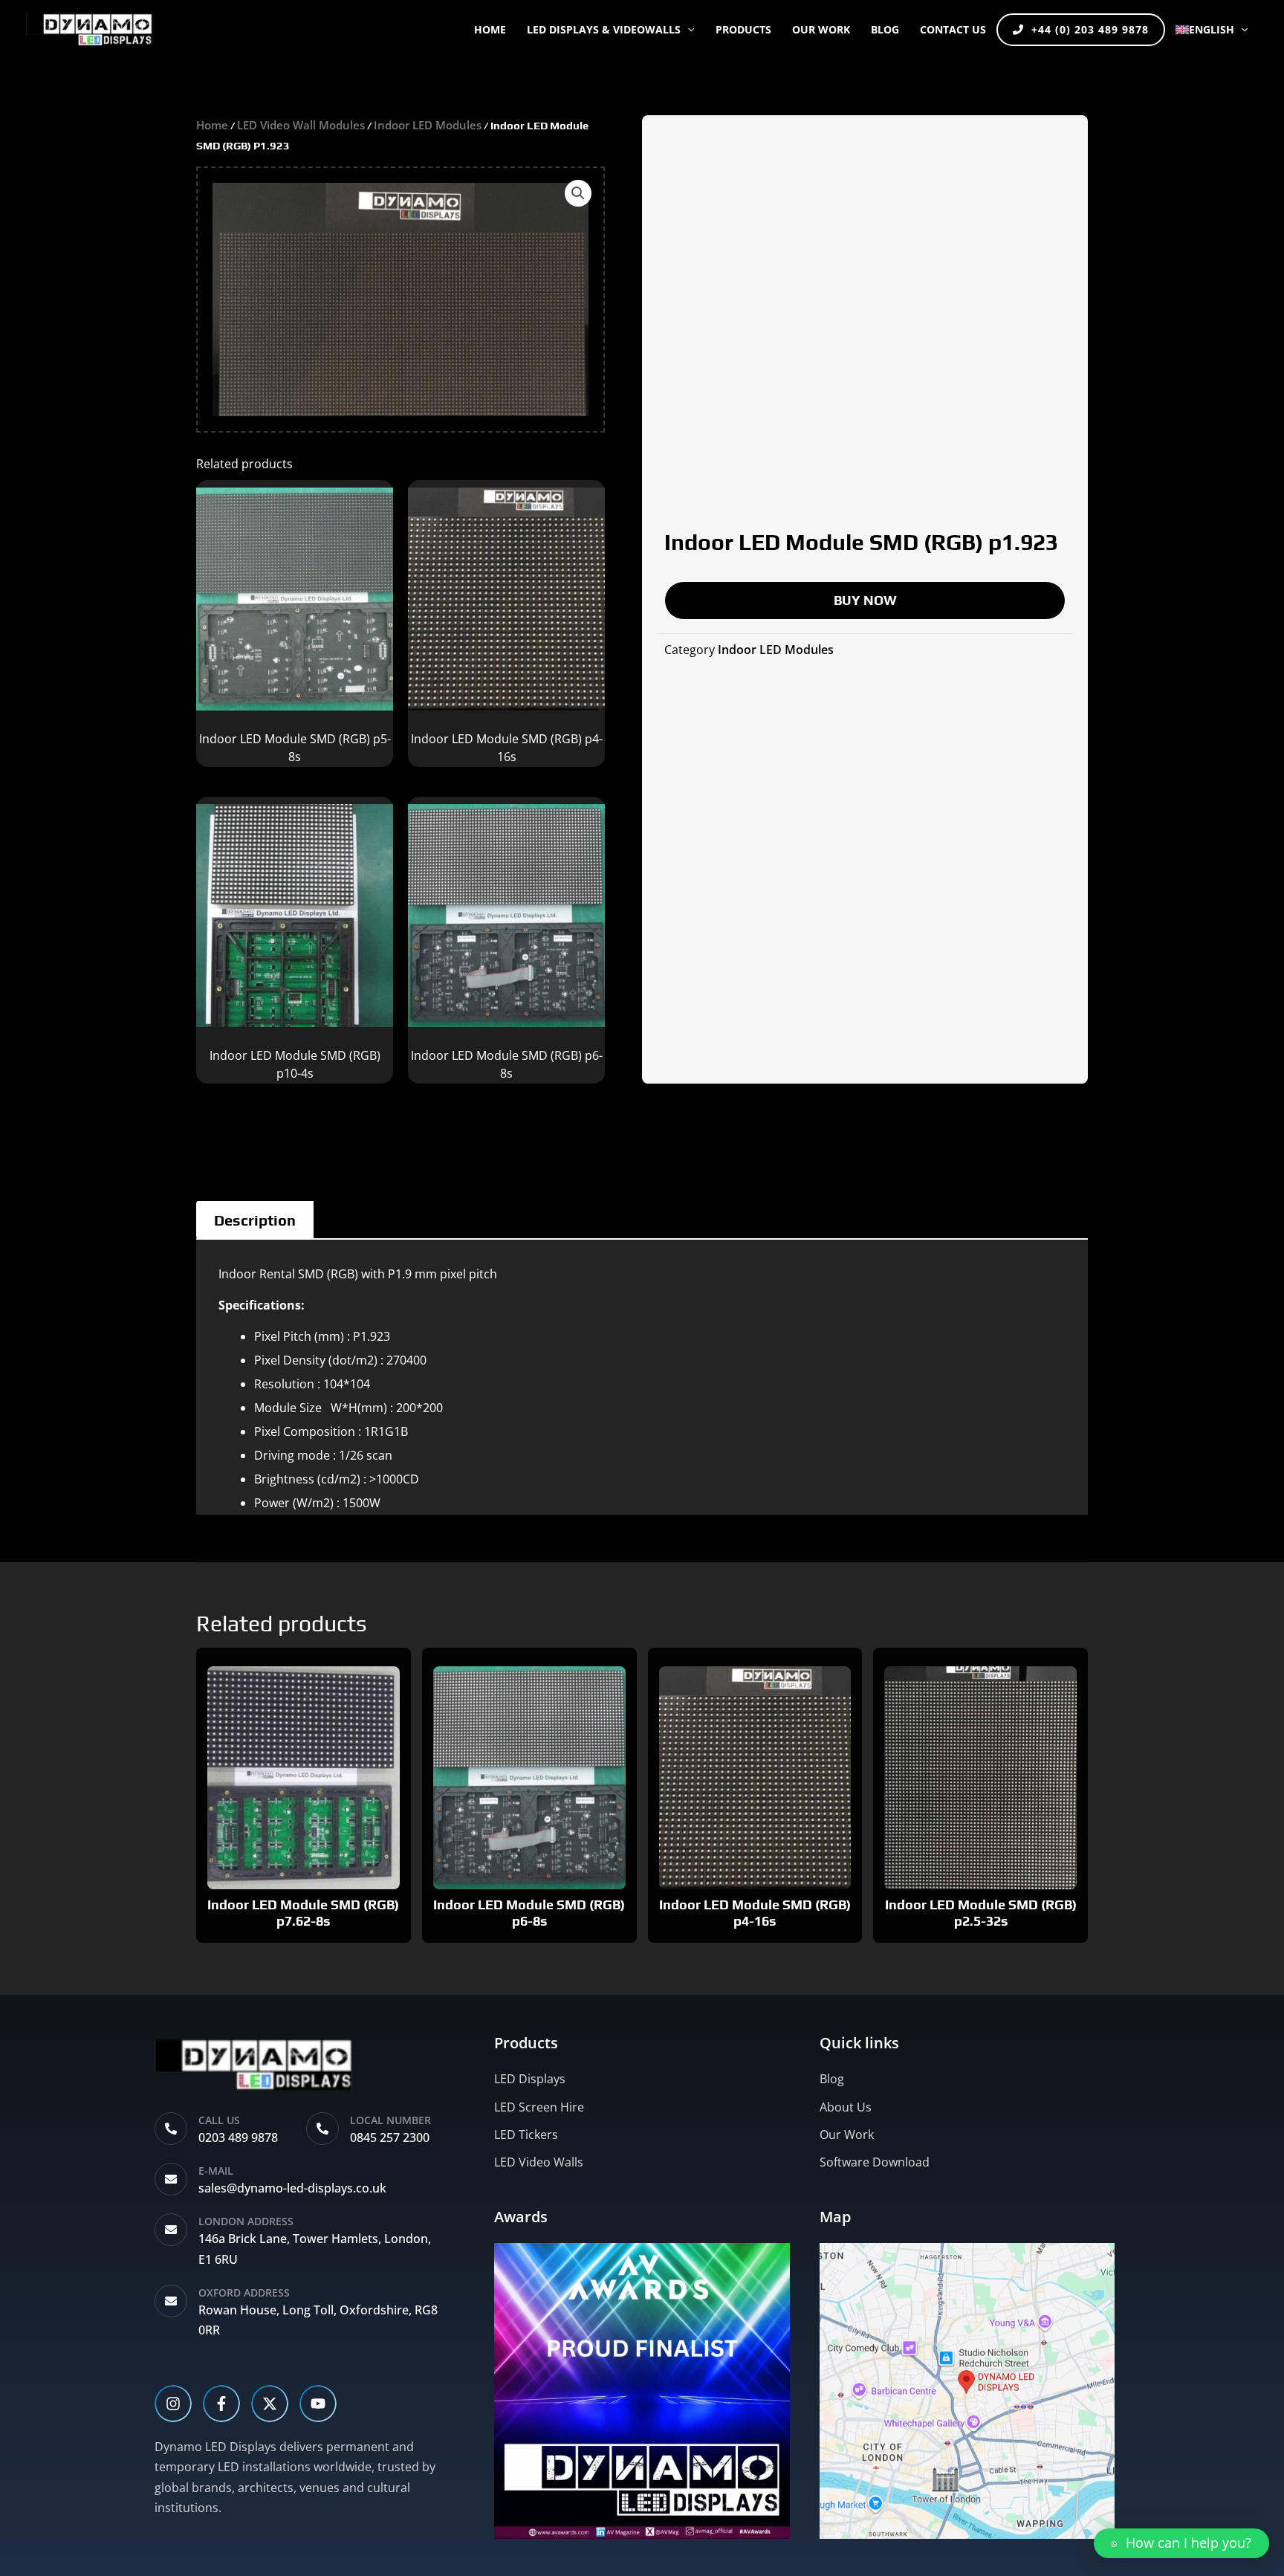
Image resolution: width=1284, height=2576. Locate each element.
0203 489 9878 (238, 2138)
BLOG (885, 29)
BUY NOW (865, 600)
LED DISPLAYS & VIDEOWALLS (604, 29)
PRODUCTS (743, 29)
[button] (687, 30)
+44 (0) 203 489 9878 (1090, 29)
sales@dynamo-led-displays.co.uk (292, 2188)
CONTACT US (953, 29)
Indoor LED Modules (428, 125)
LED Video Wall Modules (301, 125)
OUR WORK (821, 29)
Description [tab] (255, 1220)
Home (490, 29)
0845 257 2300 (390, 2138)
